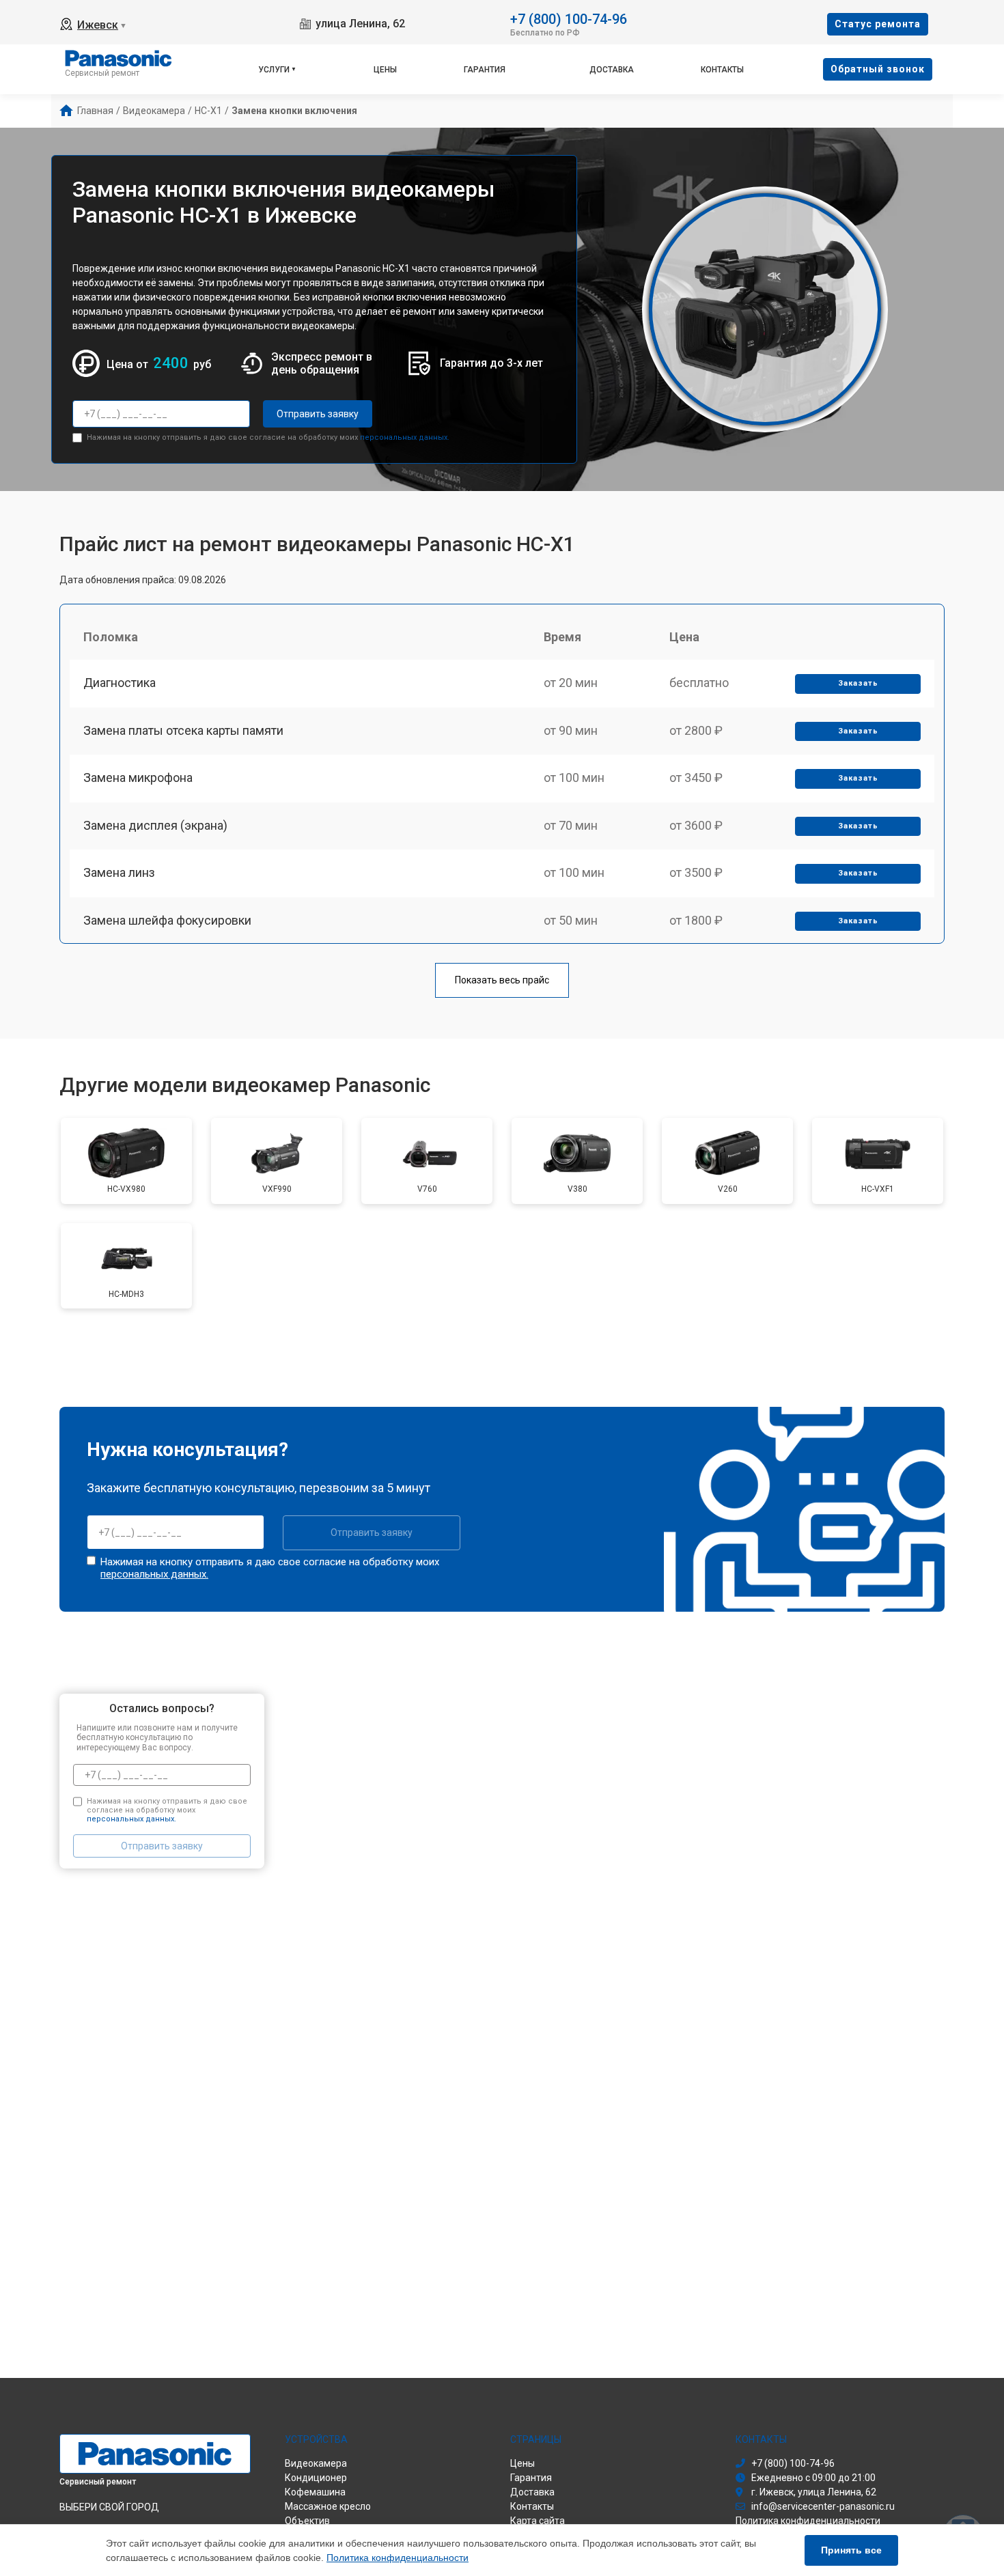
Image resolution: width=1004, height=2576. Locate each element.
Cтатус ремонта (878, 24)
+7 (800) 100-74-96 (569, 18)
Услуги (274, 70)
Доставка (612, 70)
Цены (385, 70)
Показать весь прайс (502, 980)
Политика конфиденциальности (398, 2558)
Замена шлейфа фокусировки (167, 920)
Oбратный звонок (878, 69)
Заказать (858, 683)
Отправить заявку (318, 414)
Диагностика (120, 683)
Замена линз (119, 872)
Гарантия (485, 70)
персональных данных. (405, 437)
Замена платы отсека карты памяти (183, 730)
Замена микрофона (138, 778)
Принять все (851, 2550)
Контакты (722, 70)
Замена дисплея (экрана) (155, 825)
